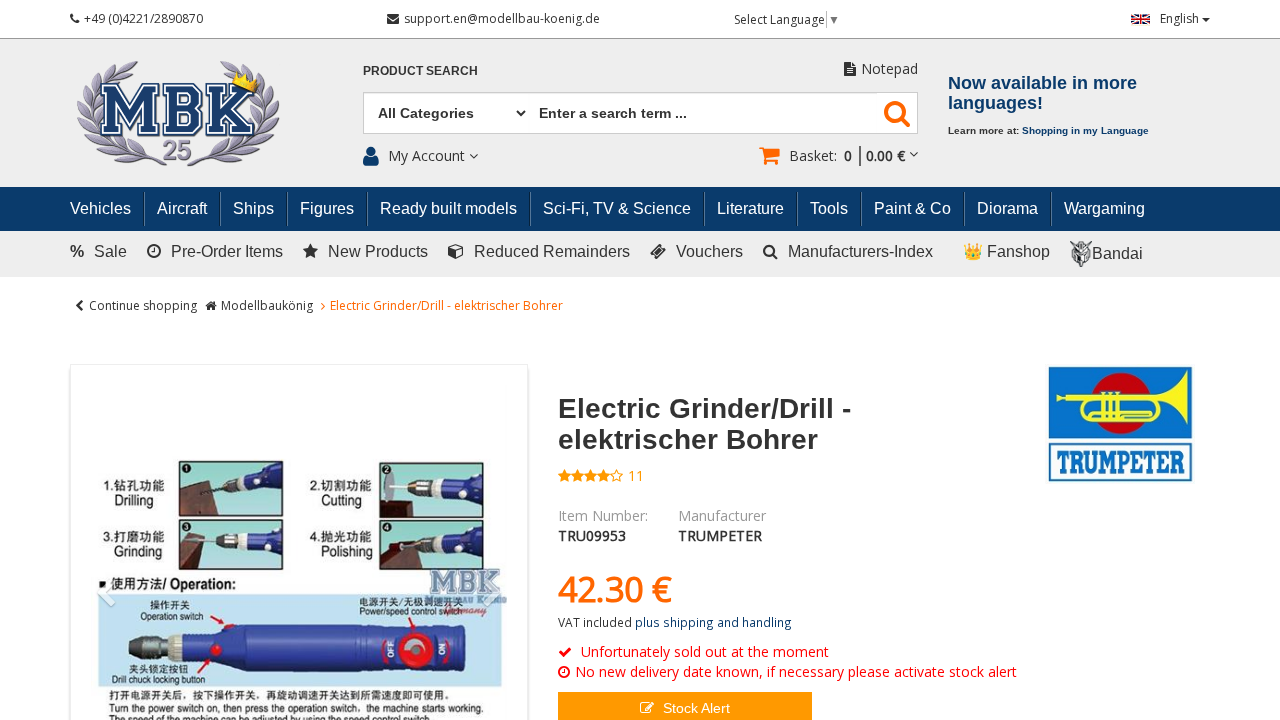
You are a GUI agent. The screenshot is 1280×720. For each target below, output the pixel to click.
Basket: (847, 155)
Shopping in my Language (1085, 130)
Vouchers (709, 251)
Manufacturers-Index (860, 251)
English (1181, 18)
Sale (98, 251)
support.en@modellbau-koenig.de (502, 18)
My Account (426, 155)
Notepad (889, 68)
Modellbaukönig (267, 305)
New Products (378, 251)
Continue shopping (143, 305)
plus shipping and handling (713, 622)
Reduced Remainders (552, 251)
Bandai (1117, 253)
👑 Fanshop (1006, 251)
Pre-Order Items (227, 251)
